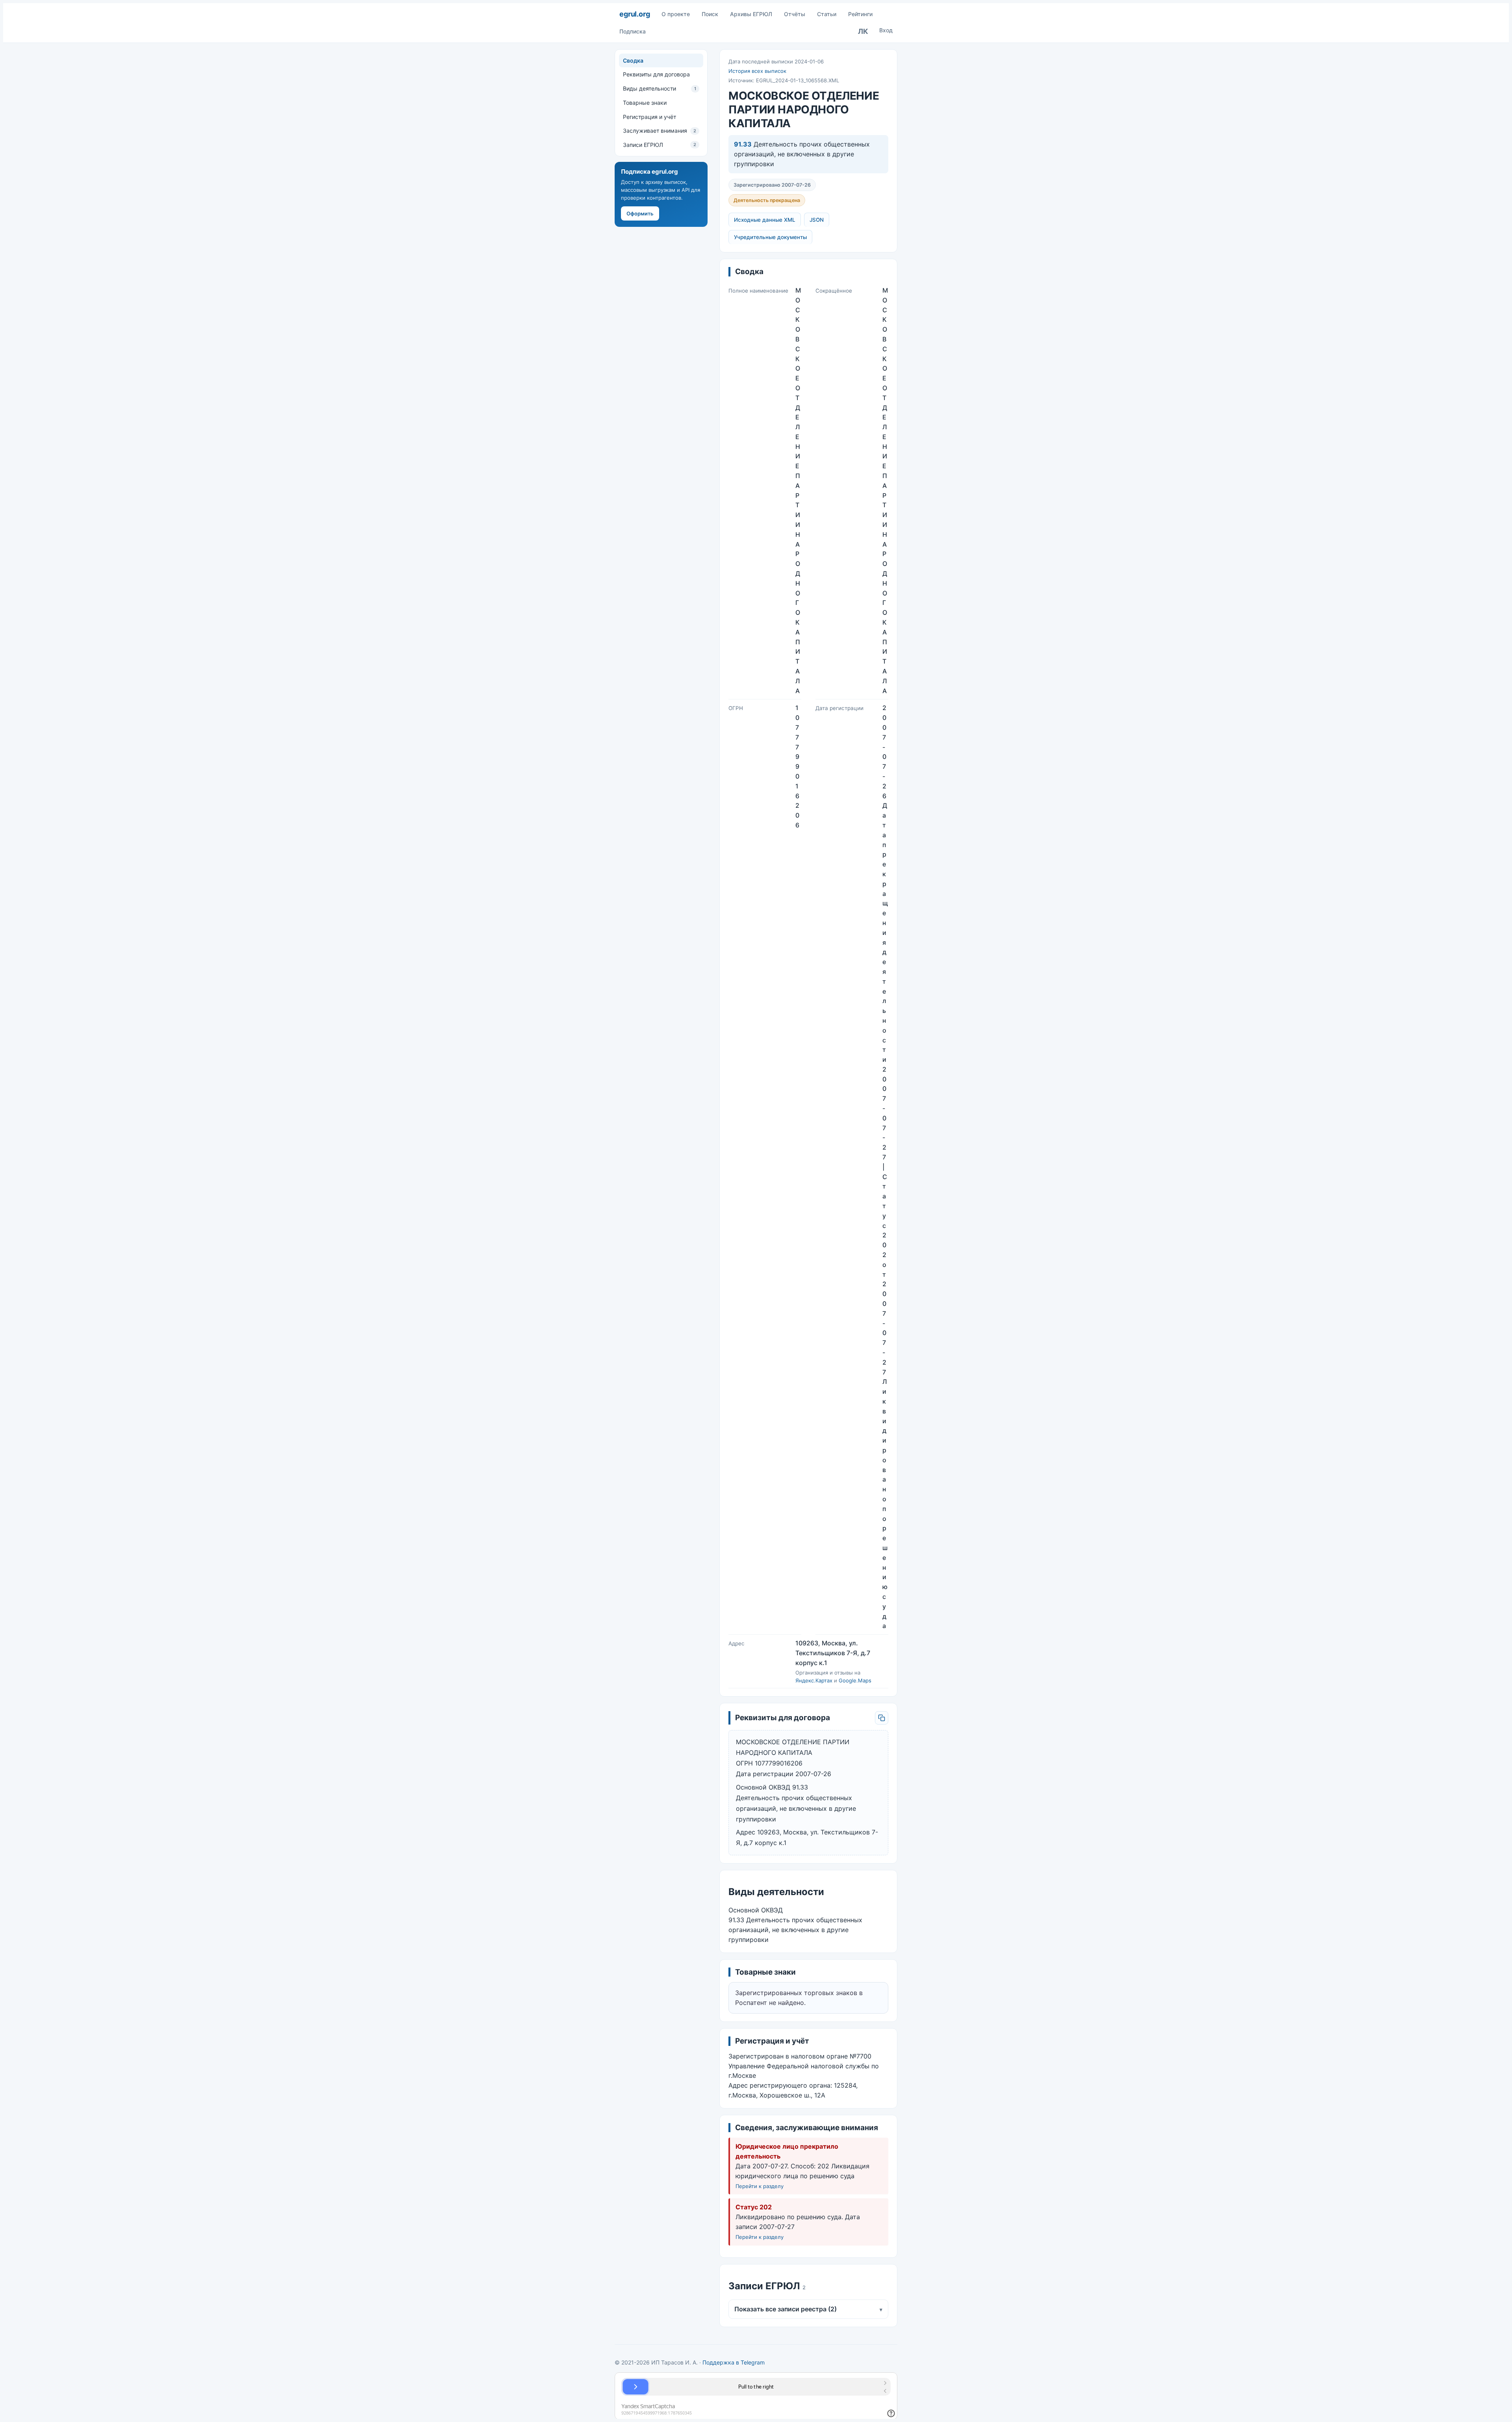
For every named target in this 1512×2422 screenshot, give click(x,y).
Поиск (710, 14)
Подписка (633, 31)
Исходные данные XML (765, 220)
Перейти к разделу (760, 2186)
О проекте (676, 14)
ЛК (863, 31)
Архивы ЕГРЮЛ (751, 14)
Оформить (640, 213)
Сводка (633, 60)
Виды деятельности (660, 88)
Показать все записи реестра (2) (808, 2309)
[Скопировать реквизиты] (882, 1718)
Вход (886, 30)
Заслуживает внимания (660, 131)
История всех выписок (757, 71)
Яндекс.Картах (814, 1680)
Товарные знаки (645, 103)
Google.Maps (855, 1680)
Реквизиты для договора (656, 74)
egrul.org (635, 14)
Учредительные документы (770, 237)
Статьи (827, 14)
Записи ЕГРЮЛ (660, 145)
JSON (817, 220)
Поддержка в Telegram (734, 2362)
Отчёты (795, 14)
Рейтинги (860, 14)
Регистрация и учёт (649, 117)
